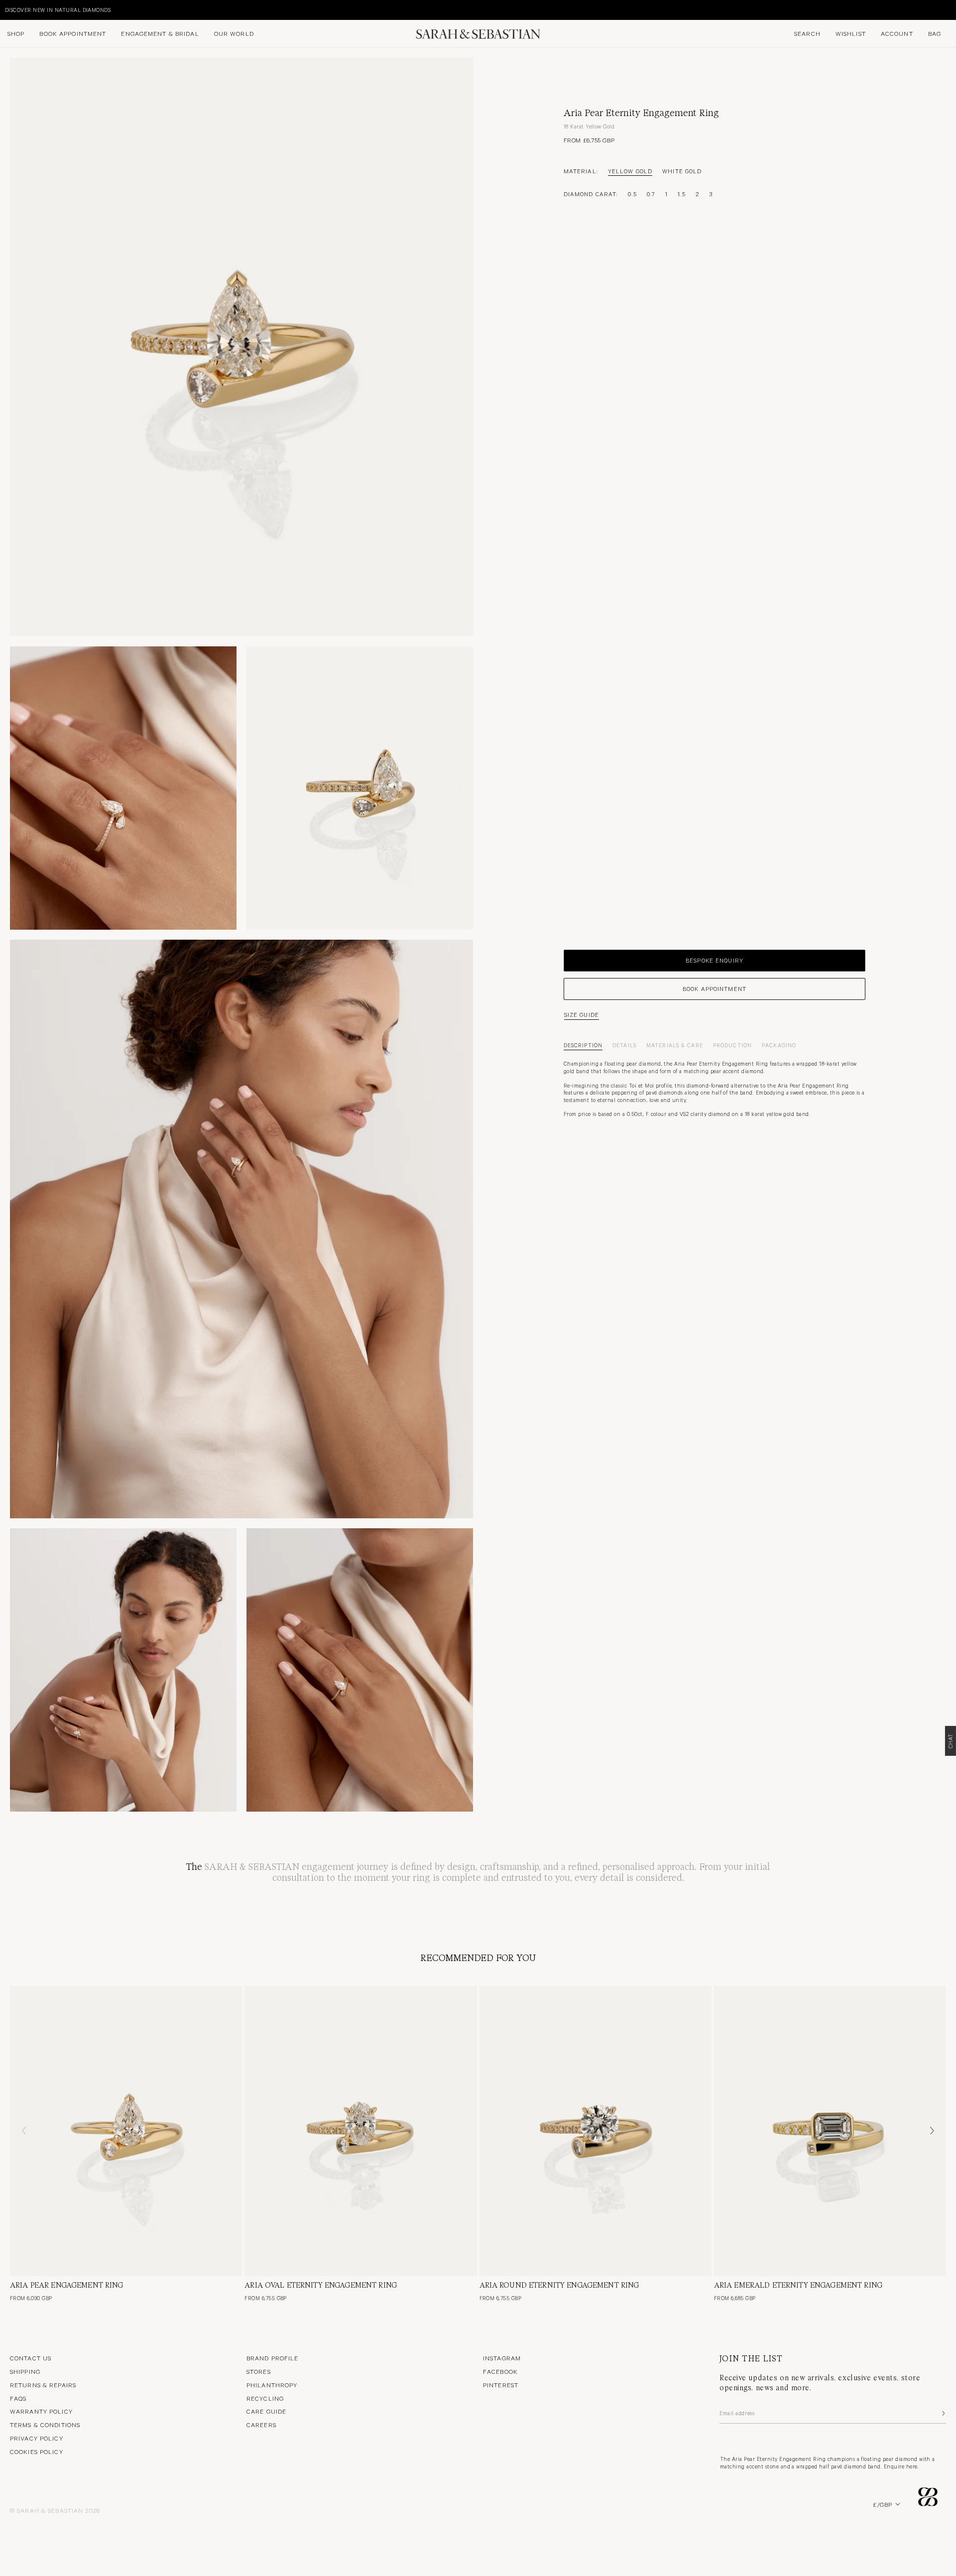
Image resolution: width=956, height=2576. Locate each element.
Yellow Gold (630, 171)
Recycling (265, 2398)
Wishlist (851, 33)
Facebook (500, 2371)
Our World (234, 33)
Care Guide (266, 2411)
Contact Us (31, 2358)
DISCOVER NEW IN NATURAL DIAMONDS (58, 10)
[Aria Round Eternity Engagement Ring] (596, 2131)
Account (897, 33)
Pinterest (501, 2385)
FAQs (18, 2398)
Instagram (502, 2358)
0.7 (651, 194)
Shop (16, 33)
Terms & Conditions (45, 2425)
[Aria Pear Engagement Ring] (126, 2131)
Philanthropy (272, 2385)
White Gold (682, 171)
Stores (259, 2371)
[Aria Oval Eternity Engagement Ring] (360, 2131)
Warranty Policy (41, 2411)
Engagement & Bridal (160, 33)
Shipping (25, 2371)
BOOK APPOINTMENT (715, 988)
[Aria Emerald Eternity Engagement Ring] (830, 2131)
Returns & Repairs (43, 2385)
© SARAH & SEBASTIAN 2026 (55, 2510)
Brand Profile (273, 2358)
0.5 (632, 194)
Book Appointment (73, 33)
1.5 (681, 194)
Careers (261, 2425)
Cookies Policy (37, 2452)
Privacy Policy (37, 2438)
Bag (935, 33)
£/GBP (883, 2504)
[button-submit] (943, 2413)
